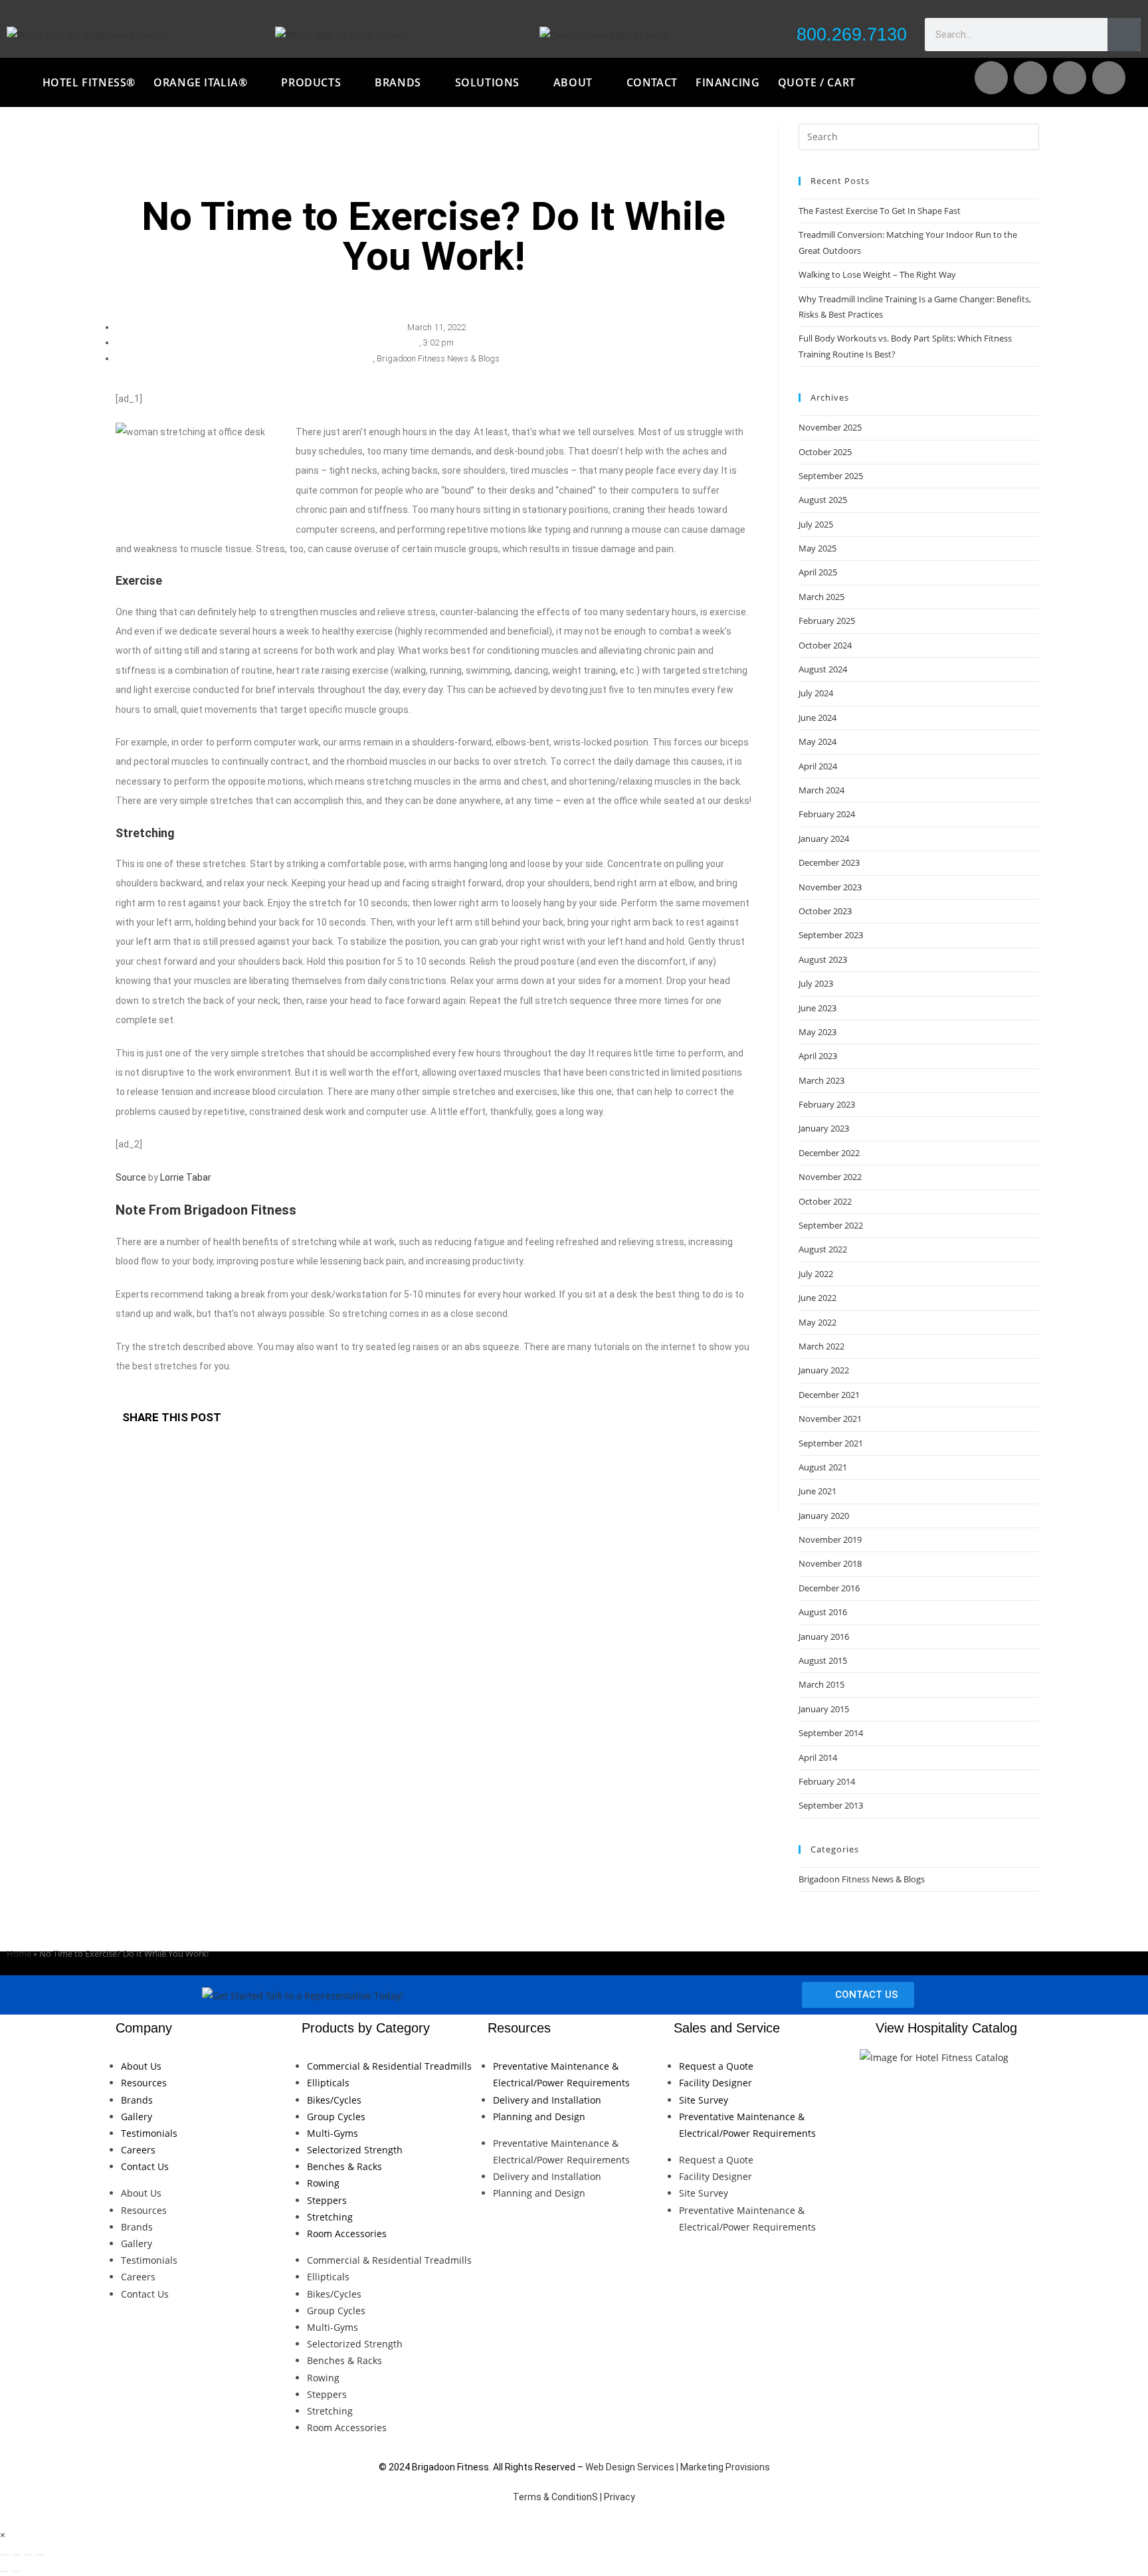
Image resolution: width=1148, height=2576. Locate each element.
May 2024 (817, 742)
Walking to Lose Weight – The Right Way (877, 274)
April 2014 (818, 1757)
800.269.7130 (852, 35)
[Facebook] (1070, 78)
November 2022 (830, 1177)
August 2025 (823, 500)
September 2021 (831, 1443)
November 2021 (830, 1419)
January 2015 (824, 1709)
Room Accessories (347, 2233)
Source (131, 1177)
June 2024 (817, 718)
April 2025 (818, 572)
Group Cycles (336, 2117)
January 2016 (824, 1636)
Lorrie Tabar (186, 1177)
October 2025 (825, 452)
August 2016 (823, 1612)
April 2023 (818, 1056)
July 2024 (816, 693)
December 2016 (829, 1588)
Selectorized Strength (355, 2150)
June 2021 (817, 1491)
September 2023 (831, 935)
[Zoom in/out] (5, 2555)
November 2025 (830, 427)
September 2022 (831, 1225)
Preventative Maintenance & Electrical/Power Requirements (561, 2074)
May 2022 (817, 1322)
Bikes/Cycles (334, 2100)
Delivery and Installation (547, 2100)
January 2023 (824, 1128)
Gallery (137, 2117)
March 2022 (821, 1346)
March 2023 (821, 1080)
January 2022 (824, 1370)
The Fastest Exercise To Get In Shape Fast (880, 211)
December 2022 (829, 1153)
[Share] (29, 2555)
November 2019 (830, 1539)
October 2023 (825, 911)
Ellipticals (328, 2083)
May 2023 (817, 1032)
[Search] (1124, 35)
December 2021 (829, 1395)
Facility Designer (716, 2083)
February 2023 (827, 1104)
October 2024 (825, 645)
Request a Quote (716, 2066)
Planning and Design (539, 2117)
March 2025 (821, 597)
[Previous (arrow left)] (5, 2571)
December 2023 (829, 862)
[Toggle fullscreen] (17, 2555)
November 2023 (830, 887)
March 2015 (821, 1684)
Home (19, 1953)
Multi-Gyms (333, 2133)
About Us (141, 2066)
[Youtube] (1030, 78)
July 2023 (816, 983)
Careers (138, 2150)
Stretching (330, 2217)
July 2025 (816, 524)
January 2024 (824, 839)
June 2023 (817, 1008)
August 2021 (823, 1467)
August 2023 (823, 959)
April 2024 (818, 766)
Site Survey (704, 2100)
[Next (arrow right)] (17, 2571)
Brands (137, 2100)
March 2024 (821, 790)
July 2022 (816, 1274)
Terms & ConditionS (555, 2497)
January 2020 (824, 1516)
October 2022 (825, 1201)
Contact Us (145, 2166)
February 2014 (827, 1781)
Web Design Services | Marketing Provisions (678, 2467)
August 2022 (823, 1249)
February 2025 (827, 621)
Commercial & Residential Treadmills (389, 2066)
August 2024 (823, 669)
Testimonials (149, 2133)
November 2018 (830, 1563)
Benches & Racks (344, 2166)
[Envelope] (991, 78)
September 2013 (831, 1805)
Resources (144, 2083)
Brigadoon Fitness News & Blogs (438, 358)
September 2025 (831, 476)
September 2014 (831, 1733)
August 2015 (823, 1660)
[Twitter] (1109, 78)
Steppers (327, 2200)
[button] (442, 1419)
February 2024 (827, 814)
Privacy (620, 2497)
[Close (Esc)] (41, 2555)
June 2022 (817, 1298)
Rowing (323, 2183)
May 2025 (817, 548)
